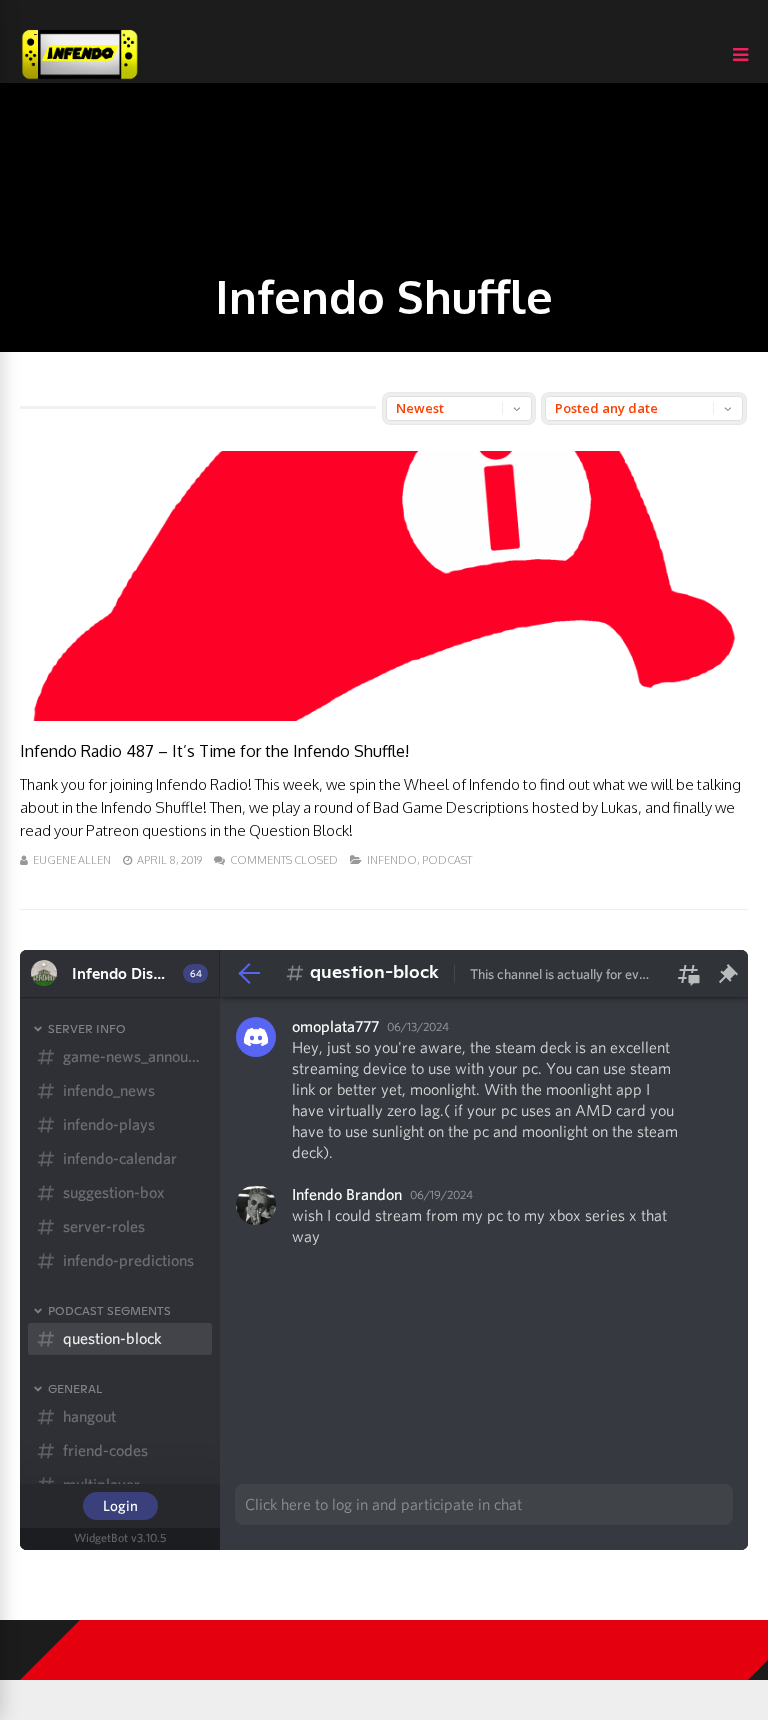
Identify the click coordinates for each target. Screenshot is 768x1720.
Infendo (392, 860)
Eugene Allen (72, 860)
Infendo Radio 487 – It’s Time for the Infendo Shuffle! (214, 751)
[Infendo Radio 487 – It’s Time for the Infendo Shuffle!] (384, 715)
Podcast (447, 860)
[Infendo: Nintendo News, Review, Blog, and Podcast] (80, 78)
